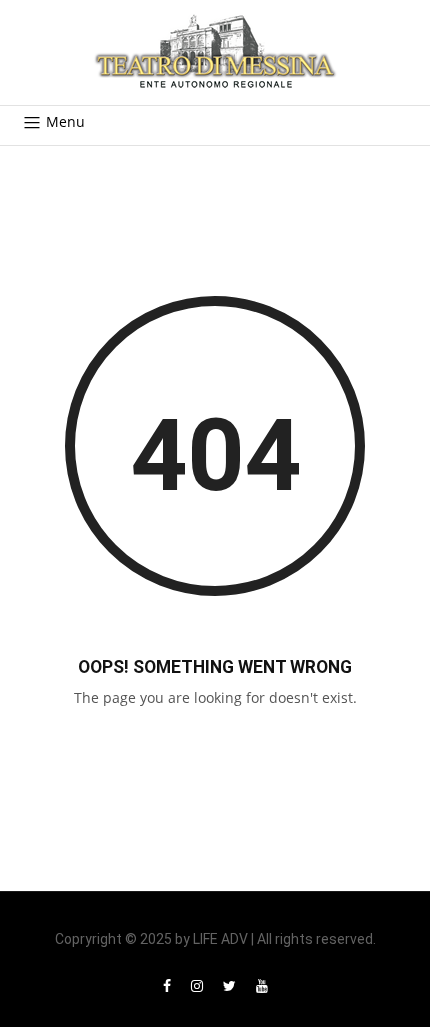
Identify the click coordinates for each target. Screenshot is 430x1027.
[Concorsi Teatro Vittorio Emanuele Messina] (215, 52)
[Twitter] (229, 985)
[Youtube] (262, 985)
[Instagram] (197, 985)
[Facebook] (167, 985)
